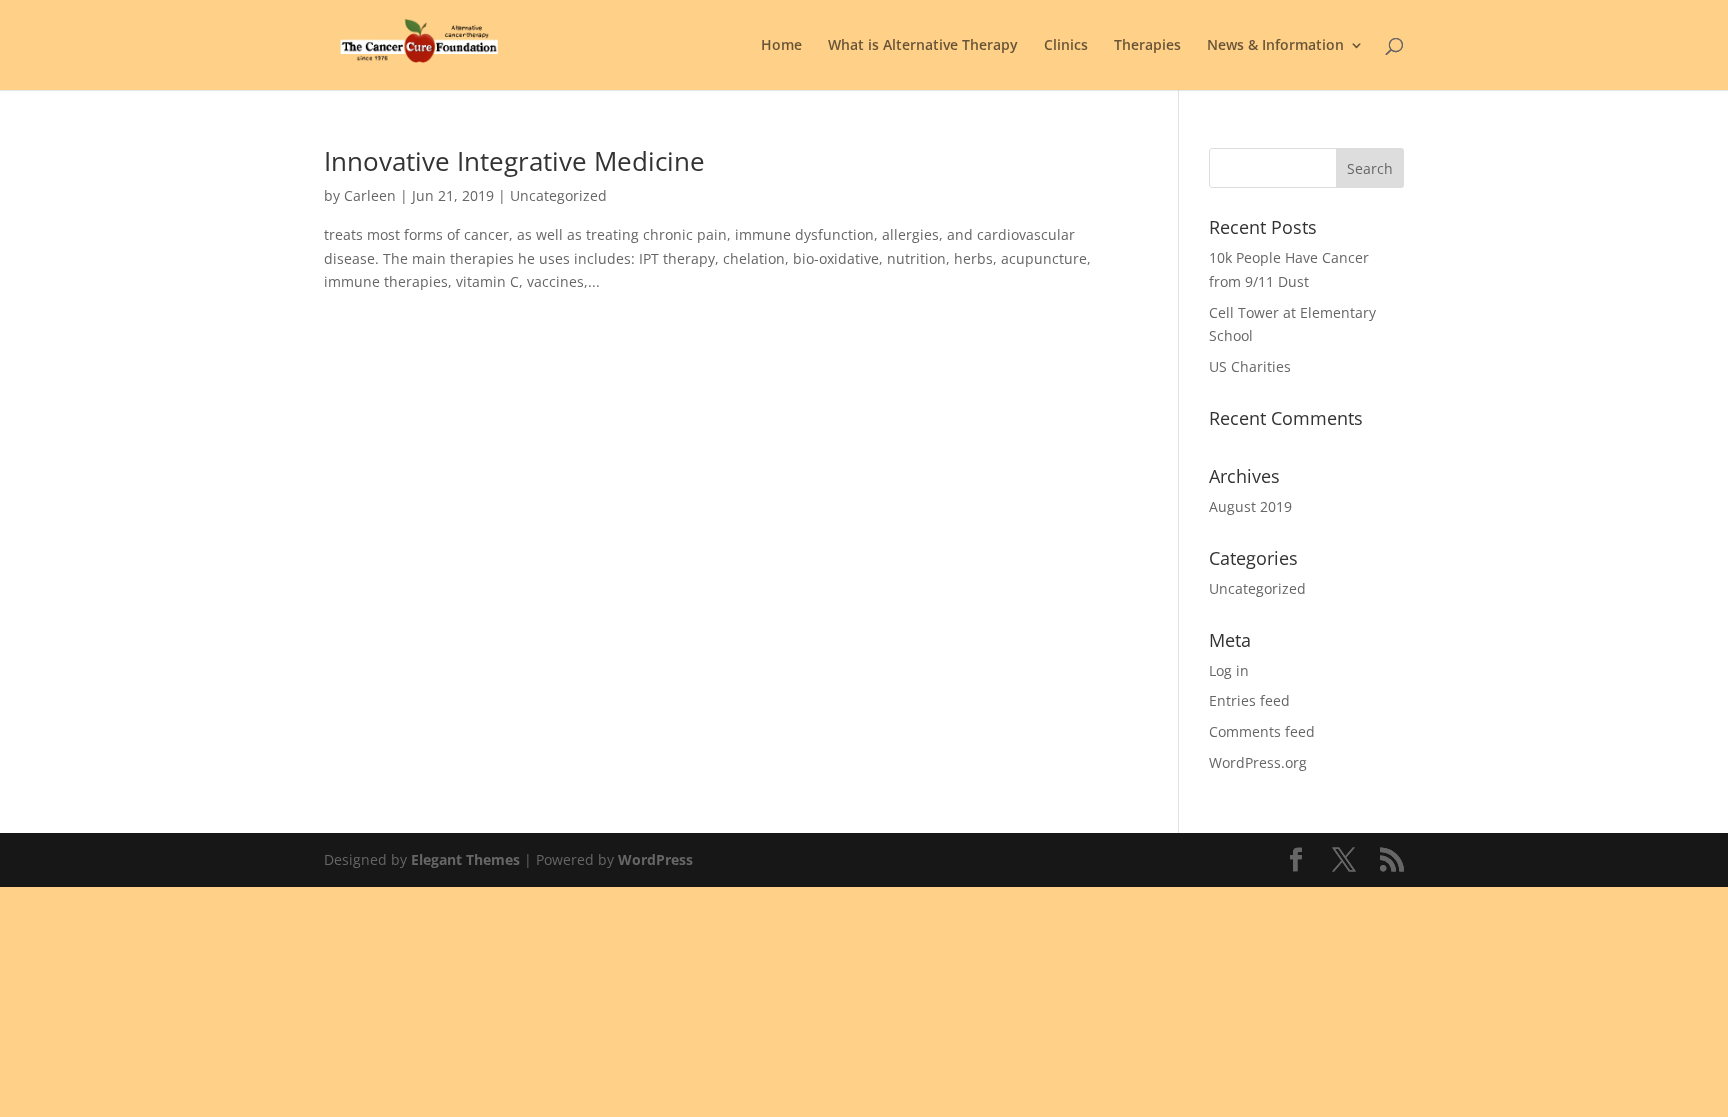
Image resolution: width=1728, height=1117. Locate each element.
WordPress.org (1258, 762)
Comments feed (1262, 731)
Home (781, 46)
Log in (1229, 670)
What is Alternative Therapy (923, 46)
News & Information (1275, 46)
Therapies (1147, 46)
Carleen (370, 195)
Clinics (1066, 46)
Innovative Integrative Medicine (514, 161)
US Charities (1250, 366)
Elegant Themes (465, 859)
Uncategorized (1257, 588)
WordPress (655, 859)
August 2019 (1250, 506)
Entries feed (1249, 700)
